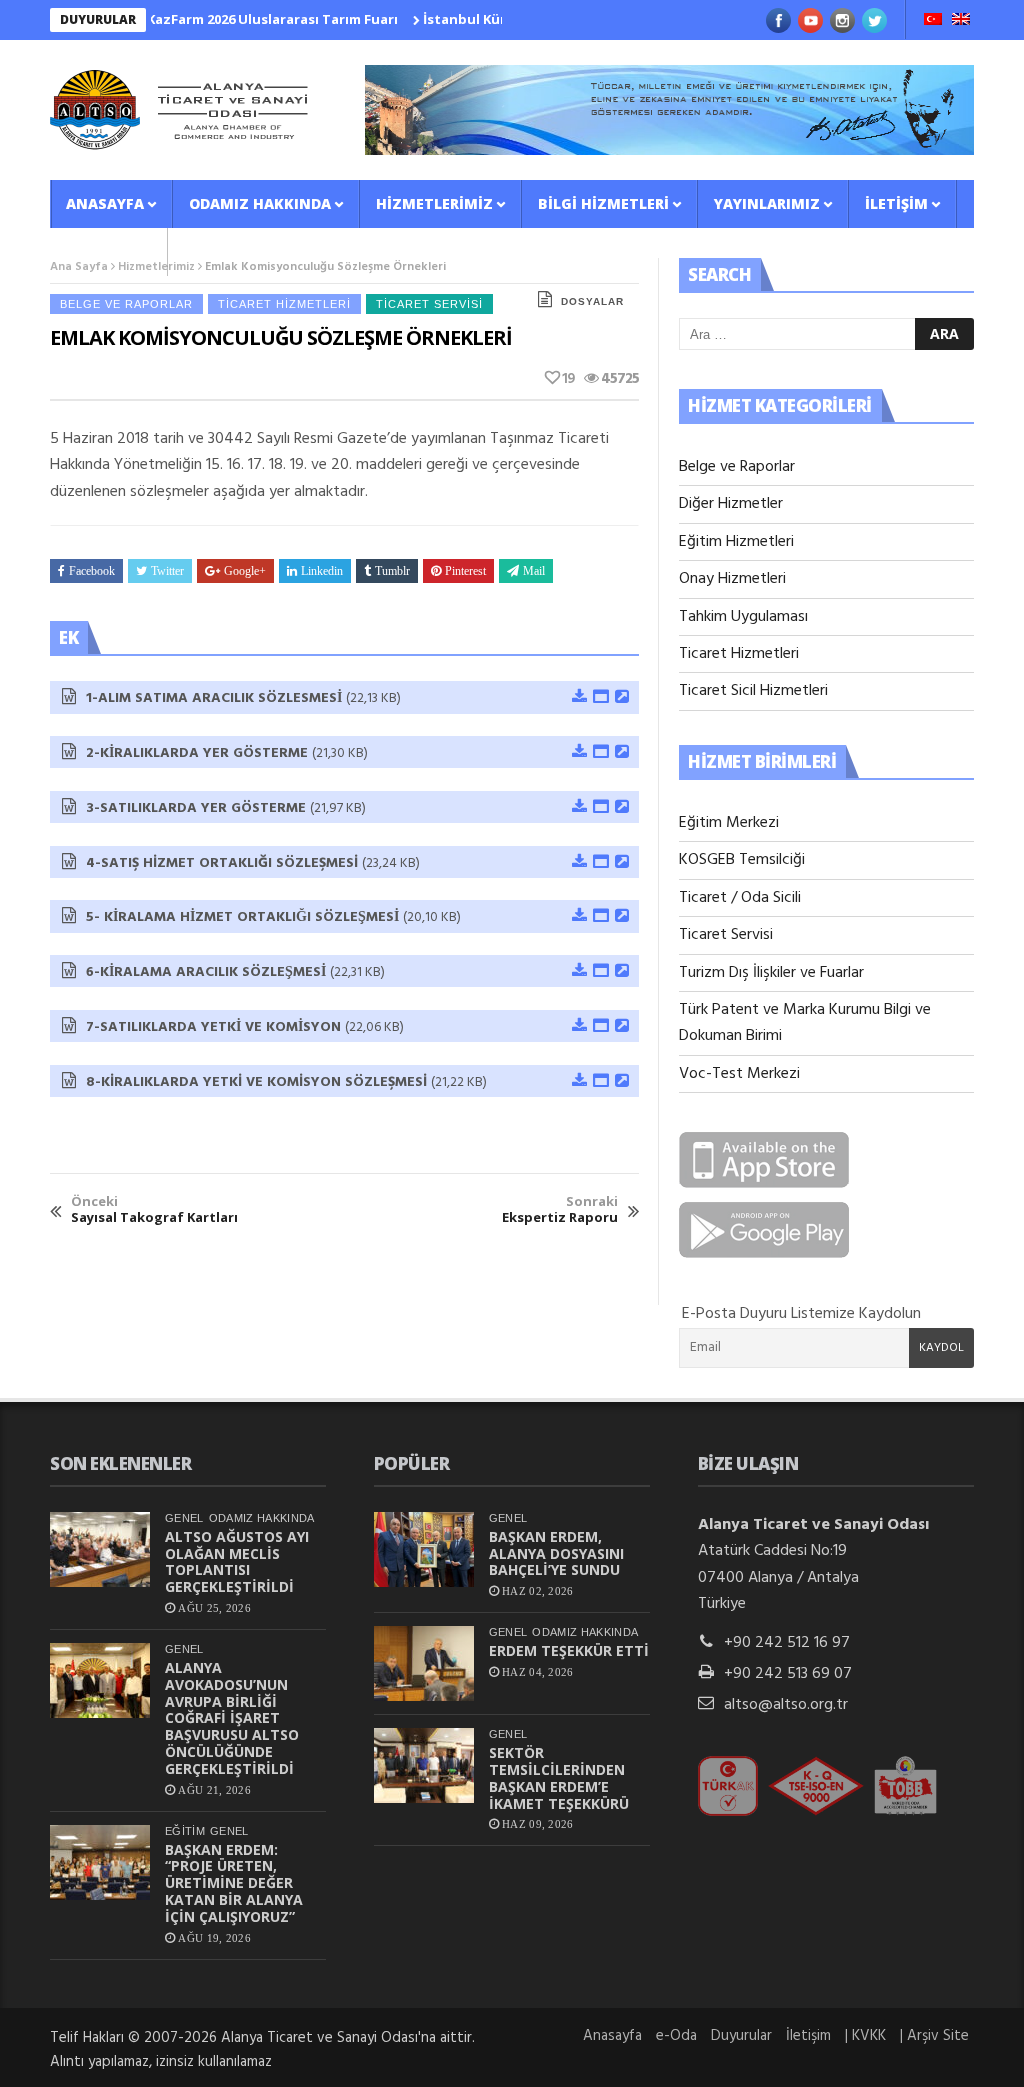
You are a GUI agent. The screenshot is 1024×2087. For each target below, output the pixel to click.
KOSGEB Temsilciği (742, 860)
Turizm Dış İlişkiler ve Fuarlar (771, 973)
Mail (534, 571)
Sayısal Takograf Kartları (154, 1209)
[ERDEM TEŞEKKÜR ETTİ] (424, 1663)
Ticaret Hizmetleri (284, 304)
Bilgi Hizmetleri (603, 203)
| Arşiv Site (934, 2036)
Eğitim (185, 1831)
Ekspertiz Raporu (560, 1209)
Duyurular (741, 2036)
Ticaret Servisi (429, 304)
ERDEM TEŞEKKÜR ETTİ (569, 1650)
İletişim (896, 203)
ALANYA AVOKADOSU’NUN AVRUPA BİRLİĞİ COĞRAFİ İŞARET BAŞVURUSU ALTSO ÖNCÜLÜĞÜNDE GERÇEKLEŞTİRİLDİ (232, 1718)
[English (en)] (961, 21)
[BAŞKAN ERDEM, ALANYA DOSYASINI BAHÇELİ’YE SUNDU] (424, 1549)
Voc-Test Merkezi (739, 1074)
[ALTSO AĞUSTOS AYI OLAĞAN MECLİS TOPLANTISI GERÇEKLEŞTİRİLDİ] (100, 1549)
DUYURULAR (98, 19)
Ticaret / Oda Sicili (740, 898)
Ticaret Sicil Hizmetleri (753, 691)
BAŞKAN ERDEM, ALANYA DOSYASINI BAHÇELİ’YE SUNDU (556, 1553)
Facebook (92, 571)
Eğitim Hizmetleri (736, 542)
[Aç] (600, 698)
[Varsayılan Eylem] (621, 698)
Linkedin (322, 571)
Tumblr (392, 571)
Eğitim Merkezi (729, 823)
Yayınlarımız (767, 203)
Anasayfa (105, 203)
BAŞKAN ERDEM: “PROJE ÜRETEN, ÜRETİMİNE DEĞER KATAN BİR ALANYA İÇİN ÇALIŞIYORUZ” (234, 1883)
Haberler (102, 251)
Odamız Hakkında (260, 203)
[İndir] (578, 698)
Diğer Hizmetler (731, 504)
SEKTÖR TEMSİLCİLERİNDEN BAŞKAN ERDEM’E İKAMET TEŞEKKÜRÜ (559, 1777)
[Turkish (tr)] (933, 21)
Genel (184, 1518)
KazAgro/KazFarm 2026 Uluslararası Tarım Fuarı (205, 19)
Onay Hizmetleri (732, 579)
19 (568, 379)
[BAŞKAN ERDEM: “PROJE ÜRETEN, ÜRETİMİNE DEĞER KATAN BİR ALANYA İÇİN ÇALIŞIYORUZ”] (100, 1862)
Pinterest (465, 571)
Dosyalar (592, 301)
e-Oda (676, 2036)
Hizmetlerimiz (434, 203)
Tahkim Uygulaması (743, 617)
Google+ (245, 571)
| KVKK (865, 2036)
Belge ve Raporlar (126, 304)
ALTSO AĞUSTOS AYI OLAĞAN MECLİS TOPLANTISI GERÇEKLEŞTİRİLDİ (237, 1561)
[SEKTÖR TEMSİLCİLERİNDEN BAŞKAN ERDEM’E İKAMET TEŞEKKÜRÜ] (424, 1765)
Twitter (167, 571)
